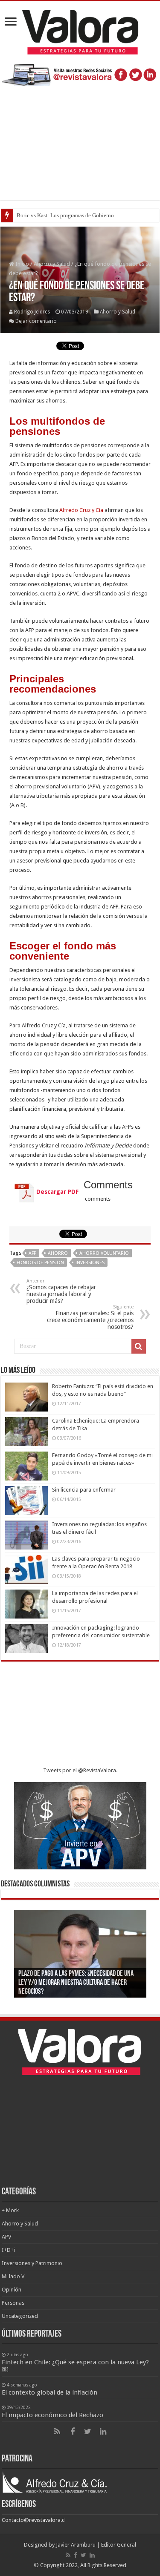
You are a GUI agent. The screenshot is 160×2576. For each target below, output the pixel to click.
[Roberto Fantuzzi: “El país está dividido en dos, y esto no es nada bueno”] (26, 1397)
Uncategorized (20, 2316)
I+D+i (8, 2250)
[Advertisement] (80, 139)
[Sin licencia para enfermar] (26, 1501)
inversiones (90, 1263)
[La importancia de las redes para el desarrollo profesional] (26, 1604)
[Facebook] (73, 2432)
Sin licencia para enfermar (84, 1490)
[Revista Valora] (80, 31)
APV (6, 2237)
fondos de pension (40, 1263)
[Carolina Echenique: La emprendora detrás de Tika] (26, 1432)
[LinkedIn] (103, 2432)
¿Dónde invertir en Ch (42, 215)
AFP (32, 1253)
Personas (13, 2303)
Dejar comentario (36, 321)
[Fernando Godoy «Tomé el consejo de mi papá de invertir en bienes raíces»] (26, 1466)
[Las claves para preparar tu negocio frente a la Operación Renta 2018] (26, 1570)
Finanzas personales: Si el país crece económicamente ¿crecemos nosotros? (90, 1317)
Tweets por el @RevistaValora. (80, 1770)
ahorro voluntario (104, 1253)
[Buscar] (139, 1346)
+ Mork (10, 2210)
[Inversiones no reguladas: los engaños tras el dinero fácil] (26, 1535)
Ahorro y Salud (52, 264)
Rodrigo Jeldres (32, 312)
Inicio (22, 264)
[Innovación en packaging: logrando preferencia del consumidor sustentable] (26, 1639)
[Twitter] (88, 2432)
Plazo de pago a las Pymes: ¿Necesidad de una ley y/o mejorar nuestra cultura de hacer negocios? (76, 1983)
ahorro (58, 1253)
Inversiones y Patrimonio (32, 2263)
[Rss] (57, 2432)
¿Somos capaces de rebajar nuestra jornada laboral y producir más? (61, 1291)
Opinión (12, 2290)
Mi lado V (13, 2276)
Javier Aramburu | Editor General (96, 2545)
